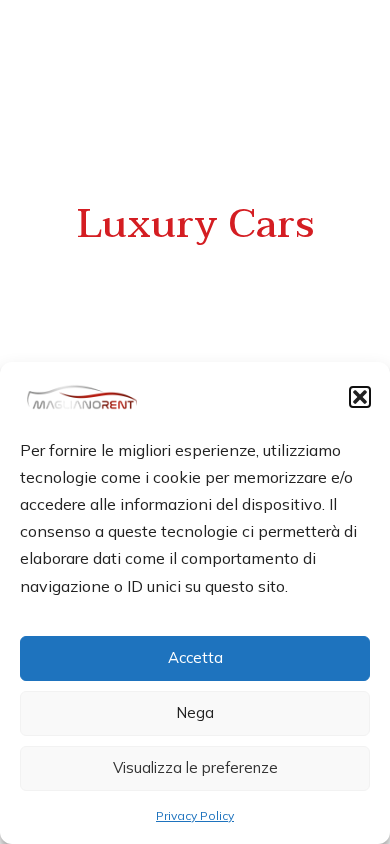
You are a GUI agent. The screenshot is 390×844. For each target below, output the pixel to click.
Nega (195, 712)
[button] (360, 397)
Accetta (195, 657)
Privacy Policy (195, 815)
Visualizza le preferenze (195, 767)
